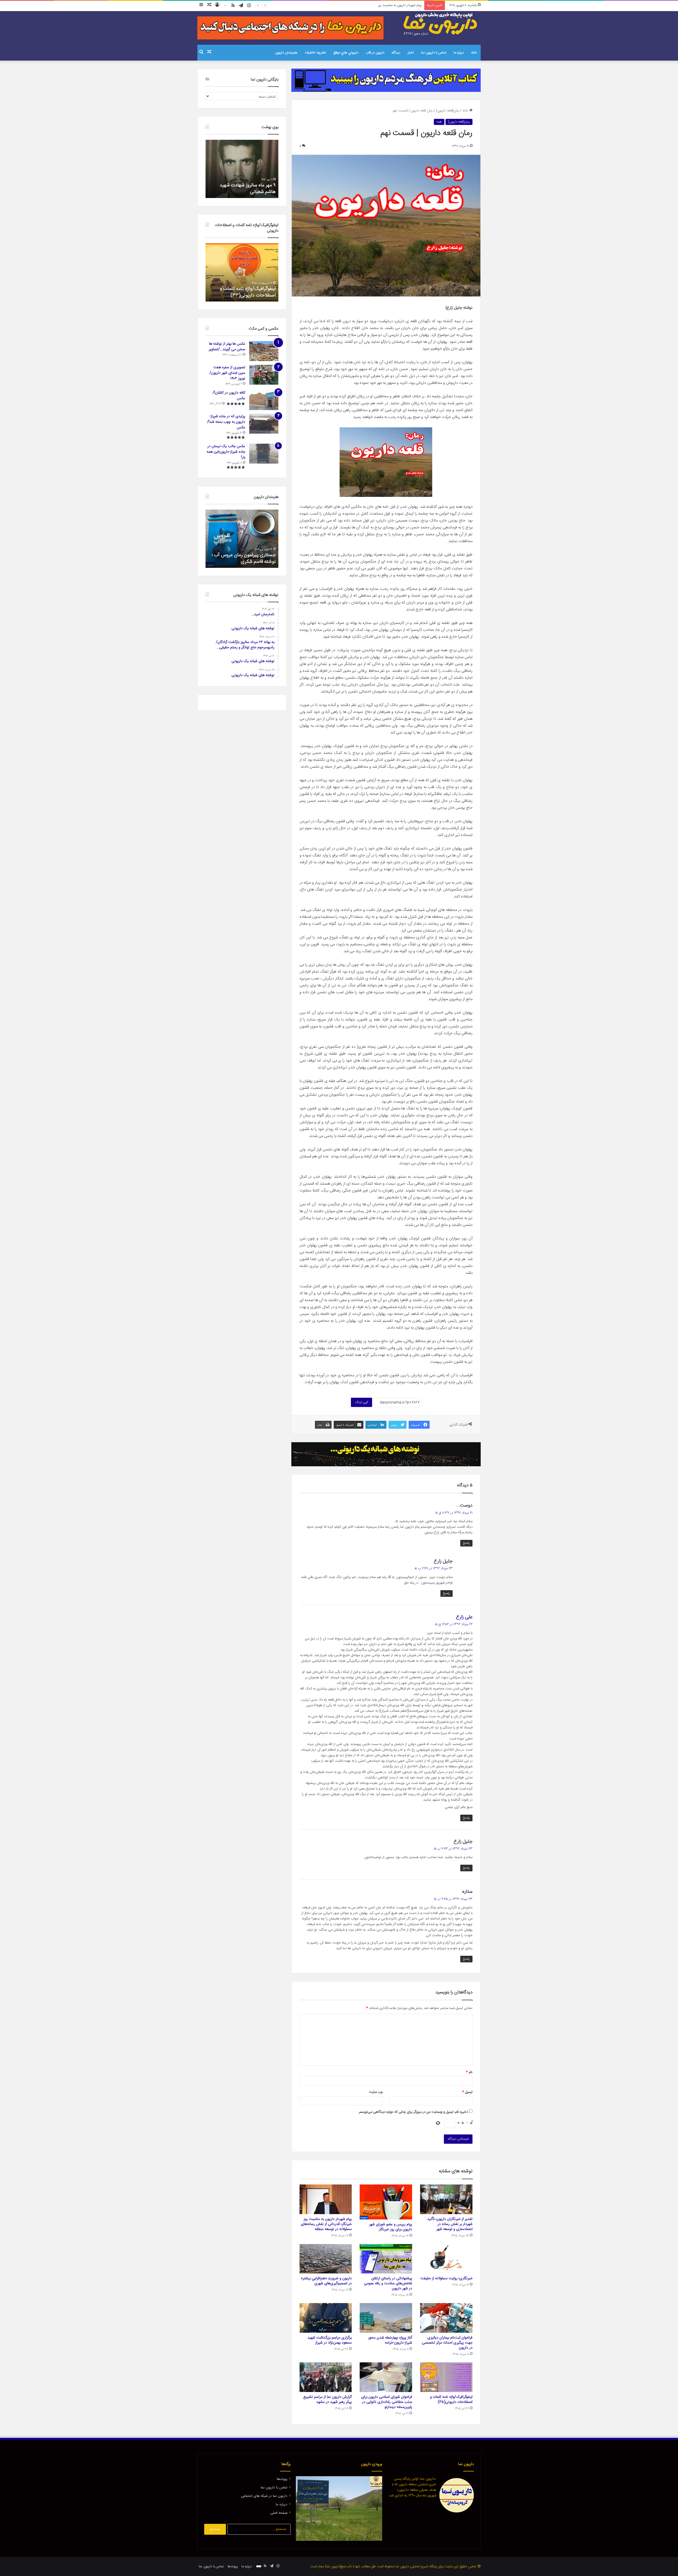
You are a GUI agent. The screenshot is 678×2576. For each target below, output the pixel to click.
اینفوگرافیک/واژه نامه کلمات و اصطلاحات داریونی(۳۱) (248, 292)
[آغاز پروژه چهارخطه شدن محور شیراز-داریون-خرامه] (386, 2318)
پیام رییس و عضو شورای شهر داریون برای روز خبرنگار (391, 2227)
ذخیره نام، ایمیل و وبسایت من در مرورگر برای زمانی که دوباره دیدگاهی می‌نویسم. (413, 2112)
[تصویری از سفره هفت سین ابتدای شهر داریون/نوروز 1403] (264, 375)
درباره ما (459, 53)
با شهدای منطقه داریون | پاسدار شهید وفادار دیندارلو (246, 189)
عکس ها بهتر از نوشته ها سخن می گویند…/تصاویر (227, 347)
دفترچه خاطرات (315, 53)
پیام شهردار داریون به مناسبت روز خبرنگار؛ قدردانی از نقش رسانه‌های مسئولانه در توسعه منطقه (326, 2224)
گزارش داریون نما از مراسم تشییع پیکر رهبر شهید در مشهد (327, 2400)
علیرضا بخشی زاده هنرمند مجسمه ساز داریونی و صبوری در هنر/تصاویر (242, 558)
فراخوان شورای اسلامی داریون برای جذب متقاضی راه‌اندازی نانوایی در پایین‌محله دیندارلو (387, 2402)
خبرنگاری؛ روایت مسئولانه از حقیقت (397, 5)
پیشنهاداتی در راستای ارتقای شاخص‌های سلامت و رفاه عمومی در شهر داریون (388, 2283)
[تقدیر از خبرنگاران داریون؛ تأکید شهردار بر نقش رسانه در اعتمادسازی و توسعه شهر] (446, 2199)
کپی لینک (362, 1402)
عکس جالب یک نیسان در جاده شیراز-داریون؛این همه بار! (226, 452)
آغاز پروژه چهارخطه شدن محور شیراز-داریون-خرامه (390, 2340)
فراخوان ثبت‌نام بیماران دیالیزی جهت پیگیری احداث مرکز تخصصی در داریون (447, 2343)
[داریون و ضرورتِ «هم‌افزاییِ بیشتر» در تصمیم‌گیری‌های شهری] (326, 2259)
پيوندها (282, 2479)
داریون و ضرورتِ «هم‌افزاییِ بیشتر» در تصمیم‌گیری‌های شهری (326, 2281)
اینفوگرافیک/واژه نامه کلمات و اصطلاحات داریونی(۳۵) (451, 2400)
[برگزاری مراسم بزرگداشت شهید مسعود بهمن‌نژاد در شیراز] (326, 2318)
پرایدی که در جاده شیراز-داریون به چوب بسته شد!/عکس (226, 422)
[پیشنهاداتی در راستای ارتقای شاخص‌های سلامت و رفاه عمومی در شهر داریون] (386, 2259)
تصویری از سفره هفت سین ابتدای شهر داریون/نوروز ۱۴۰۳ (227, 373)
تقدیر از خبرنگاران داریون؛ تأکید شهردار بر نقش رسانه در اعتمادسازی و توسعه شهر (450, 2224)
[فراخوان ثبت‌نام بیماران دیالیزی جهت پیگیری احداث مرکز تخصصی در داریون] (446, 2318)
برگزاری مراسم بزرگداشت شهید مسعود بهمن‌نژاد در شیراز (330, 2340)
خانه (474, 53)
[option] (242, 169)
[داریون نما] (441, 24)
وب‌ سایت (376, 2092)
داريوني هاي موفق (346, 53)
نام (469, 2072)
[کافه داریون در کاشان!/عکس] (264, 400)
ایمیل (467, 2092)
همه (439, 122)
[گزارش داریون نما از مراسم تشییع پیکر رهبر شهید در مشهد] (326, 2377)
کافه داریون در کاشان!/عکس (229, 396)
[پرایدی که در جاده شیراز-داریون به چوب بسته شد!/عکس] (264, 424)
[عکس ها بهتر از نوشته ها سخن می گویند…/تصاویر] (264, 351)
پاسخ (466, 1543)
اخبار (411, 53)
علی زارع (464, 1617)
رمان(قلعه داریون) (448, 111)
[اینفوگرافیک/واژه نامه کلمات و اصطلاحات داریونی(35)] (446, 2377)
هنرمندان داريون (286, 53)
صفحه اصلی (279, 2513)
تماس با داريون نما (434, 53)
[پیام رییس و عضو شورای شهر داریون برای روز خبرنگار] (386, 2202)
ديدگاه (396, 53)
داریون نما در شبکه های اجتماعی (264, 2496)
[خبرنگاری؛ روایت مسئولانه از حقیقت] (446, 2259)
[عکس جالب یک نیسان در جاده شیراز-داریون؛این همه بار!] (264, 454)
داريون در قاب (375, 53)
